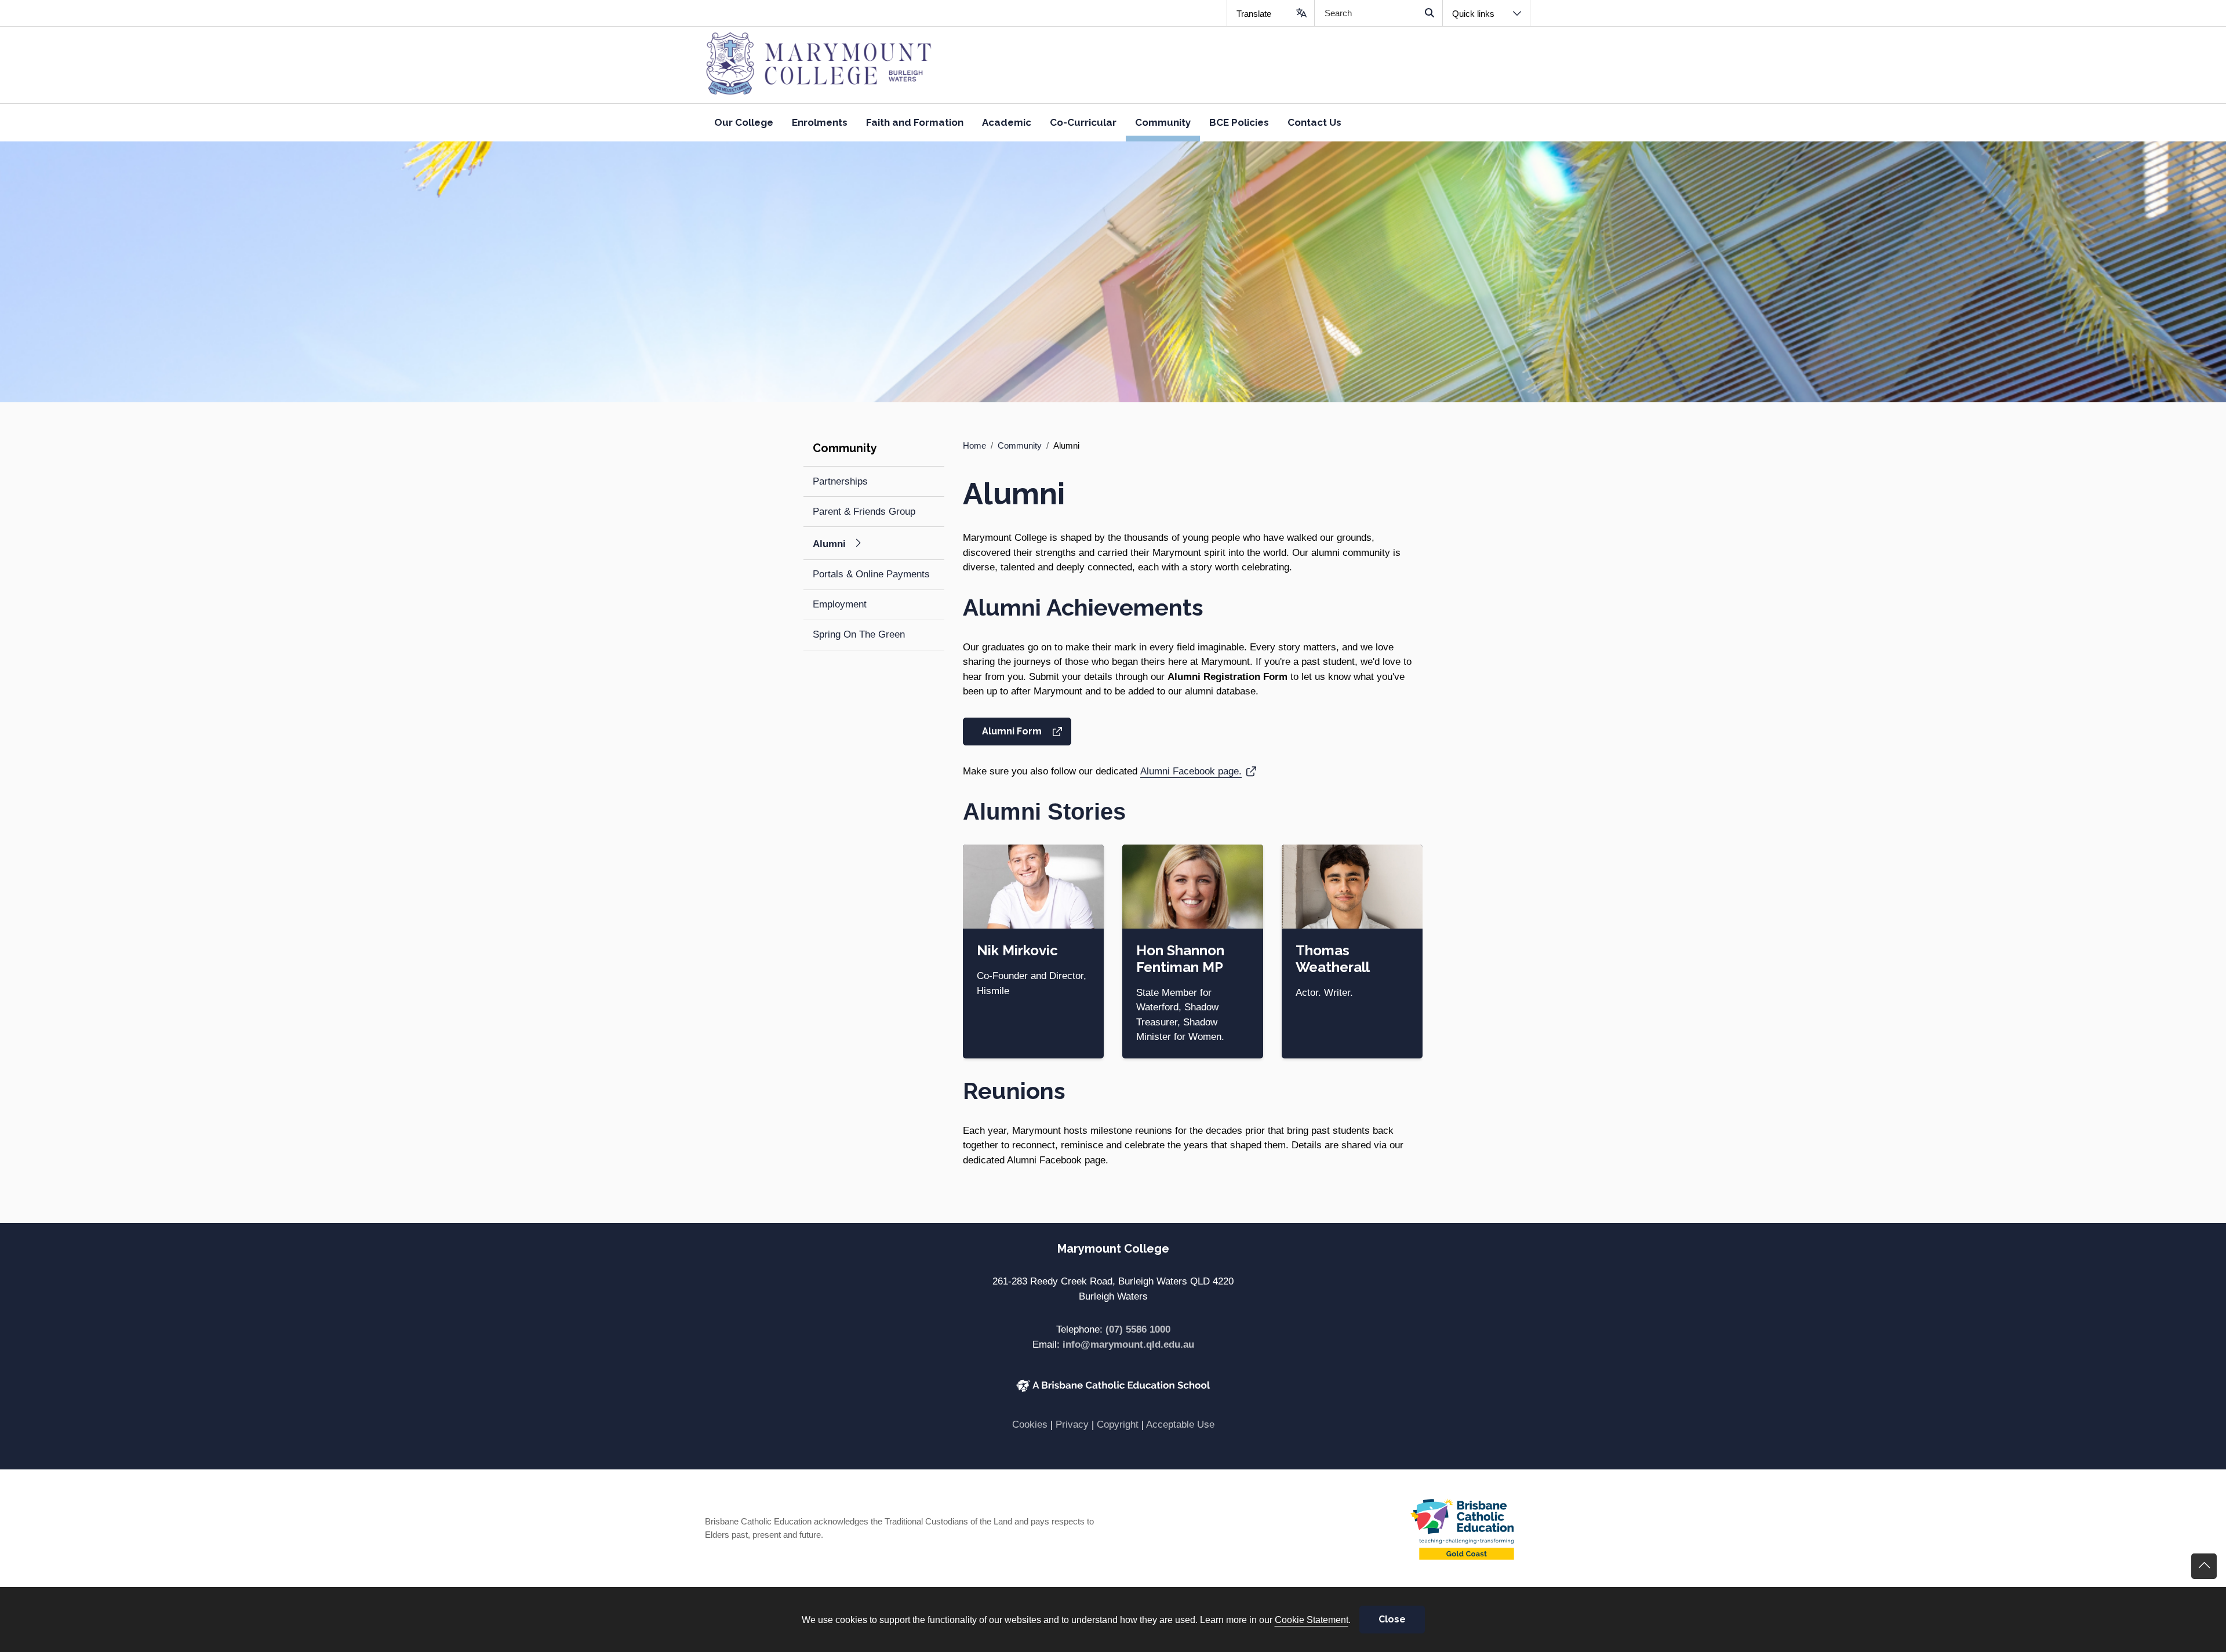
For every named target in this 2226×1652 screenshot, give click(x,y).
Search (1429, 13)
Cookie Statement (1312, 1620)
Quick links (1473, 14)
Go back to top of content (2204, 1566)
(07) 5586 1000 (1138, 1329)
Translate (1254, 14)
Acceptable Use (1180, 1424)
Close (1392, 1619)
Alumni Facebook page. (1198, 771)
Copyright (1118, 1424)
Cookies (1030, 1424)
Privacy (1072, 1424)
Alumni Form (1026, 731)
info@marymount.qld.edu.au (1128, 1344)
